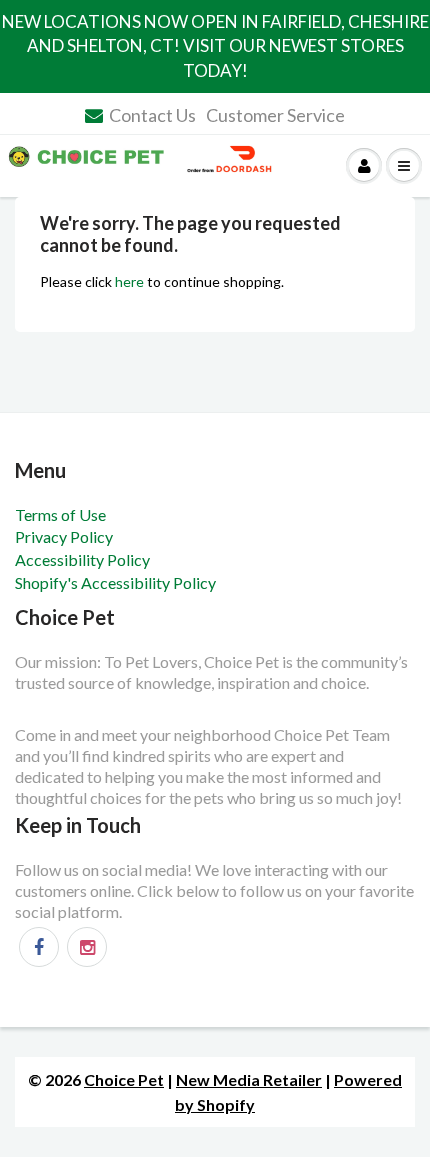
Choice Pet (124, 1079)
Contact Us (152, 115)
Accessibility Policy (82, 559)
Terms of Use (60, 514)
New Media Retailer (249, 1079)
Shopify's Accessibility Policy (115, 582)
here (129, 281)
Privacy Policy (64, 536)
